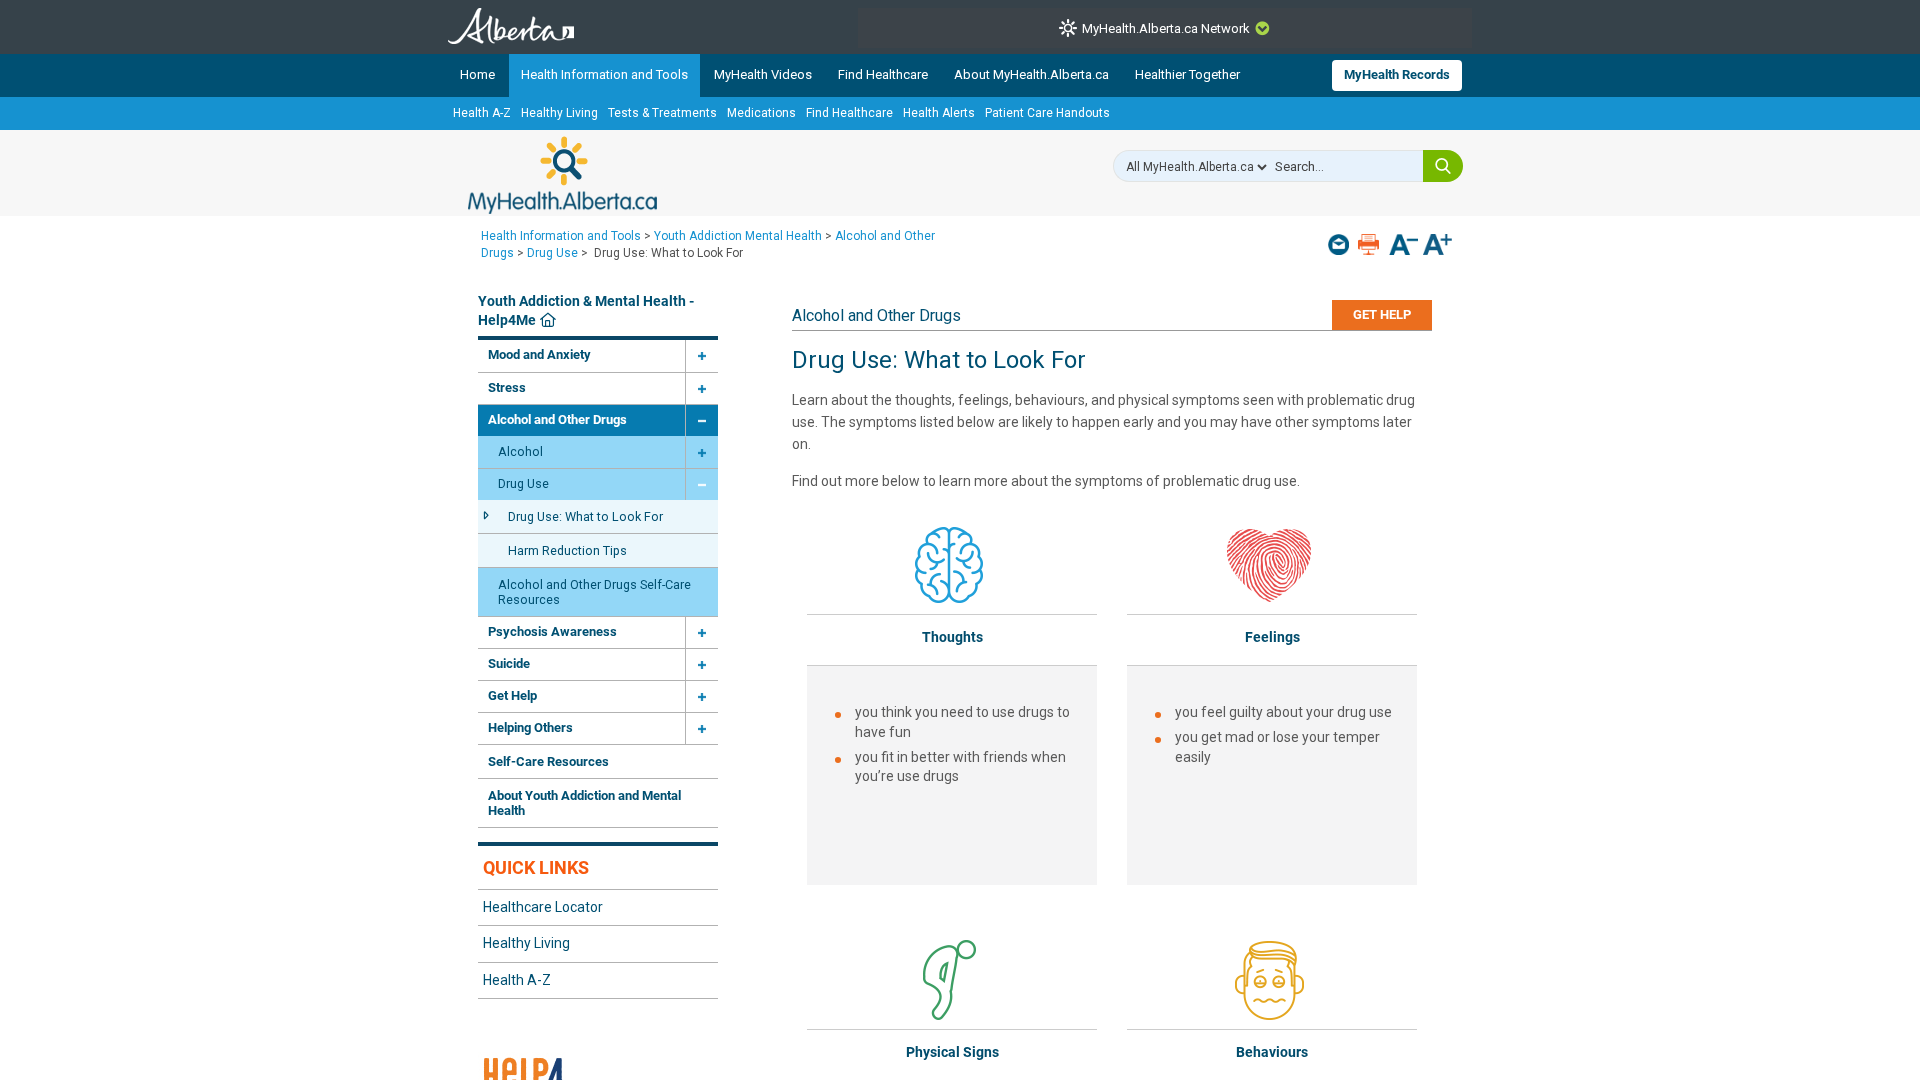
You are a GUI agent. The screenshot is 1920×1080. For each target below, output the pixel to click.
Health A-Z (482, 113)
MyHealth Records (1397, 74)
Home (477, 74)
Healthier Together (1187, 74)
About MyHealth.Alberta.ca (1031, 74)
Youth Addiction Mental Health (738, 236)
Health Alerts (939, 113)
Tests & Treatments (662, 113)
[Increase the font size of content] (1437, 246)
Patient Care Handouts (1047, 113)
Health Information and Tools (604, 74)
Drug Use (552, 253)
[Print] (1370, 244)
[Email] (1340, 244)
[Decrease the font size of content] (1403, 246)
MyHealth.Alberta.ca (562, 175)
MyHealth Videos (763, 74)
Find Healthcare (883, 74)
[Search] (1443, 166)
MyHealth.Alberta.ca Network (1166, 28)
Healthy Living (559, 113)
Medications (761, 113)
